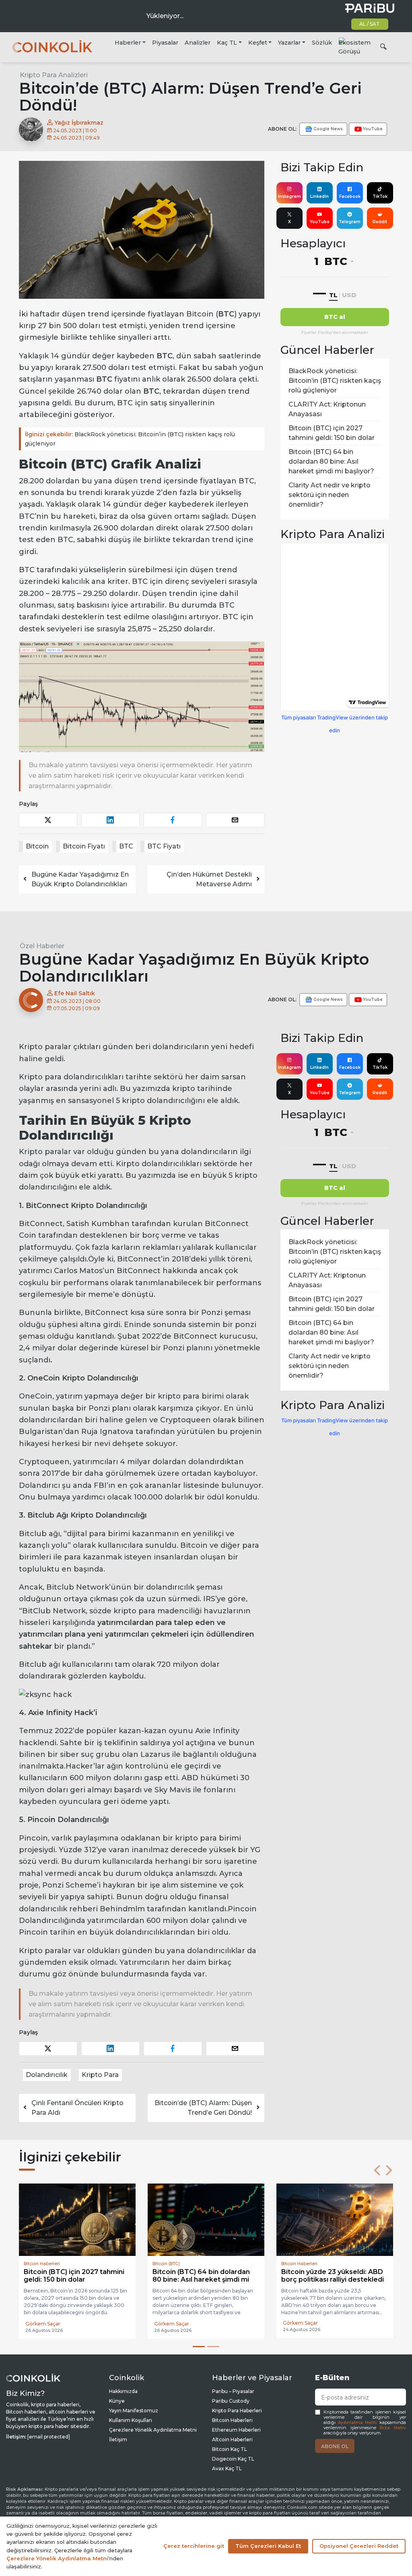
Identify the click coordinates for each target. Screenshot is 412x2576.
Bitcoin (37, 846)
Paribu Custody (231, 2401)
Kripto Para (100, 2075)
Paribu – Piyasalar (233, 2391)
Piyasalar (165, 43)
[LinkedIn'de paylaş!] (110, 820)
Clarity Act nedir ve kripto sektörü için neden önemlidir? (330, 495)
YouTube (320, 222)
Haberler (128, 43)
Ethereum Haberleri (236, 2430)
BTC (126, 846)
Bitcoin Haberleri (232, 2420)
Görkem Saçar (43, 2323)
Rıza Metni (393, 2428)
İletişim (118, 2439)
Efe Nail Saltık (74, 993)
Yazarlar (289, 43)
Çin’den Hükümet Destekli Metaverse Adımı (209, 879)
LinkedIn (319, 196)
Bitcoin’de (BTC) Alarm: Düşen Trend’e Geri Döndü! (203, 2108)
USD (349, 295)
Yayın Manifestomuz (134, 2411)
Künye (117, 2401)
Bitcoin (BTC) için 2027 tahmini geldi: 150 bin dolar (332, 433)
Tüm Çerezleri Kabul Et (268, 2546)
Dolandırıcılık (47, 2075)
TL (333, 295)
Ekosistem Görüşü (354, 47)
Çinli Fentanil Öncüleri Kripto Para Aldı (77, 2108)
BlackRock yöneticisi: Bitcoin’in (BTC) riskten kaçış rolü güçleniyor (130, 439)
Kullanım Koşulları (131, 2420)
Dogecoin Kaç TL (233, 2459)
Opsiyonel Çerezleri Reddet (359, 2546)
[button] (377, 2170)
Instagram (289, 196)
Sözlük (322, 43)
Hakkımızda (123, 2391)
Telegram (350, 222)
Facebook (350, 196)
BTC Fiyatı (164, 846)
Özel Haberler (42, 946)
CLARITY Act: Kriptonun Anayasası (327, 409)
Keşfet (258, 43)
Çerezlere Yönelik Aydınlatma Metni (153, 2430)
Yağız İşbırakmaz (78, 123)
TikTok (380, 196)
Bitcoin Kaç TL (230, 2449)
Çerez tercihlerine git (194, 2546)
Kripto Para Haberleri (237, 2411)
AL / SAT (370, 24)
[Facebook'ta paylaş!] (173, 820)
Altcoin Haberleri (232, 2439)
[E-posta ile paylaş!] (235, 820)
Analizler (198, 43)
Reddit (380, 222)
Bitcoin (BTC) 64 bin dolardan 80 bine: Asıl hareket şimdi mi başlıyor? (331, 461)
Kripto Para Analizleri (54, 75)
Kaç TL (227, 43)
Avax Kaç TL (227, 2468)
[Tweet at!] (48, 820)
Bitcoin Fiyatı (84, 846)
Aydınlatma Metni (358, 2423)
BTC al (335, 317)
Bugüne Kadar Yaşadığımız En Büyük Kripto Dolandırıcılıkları (80, 879)
